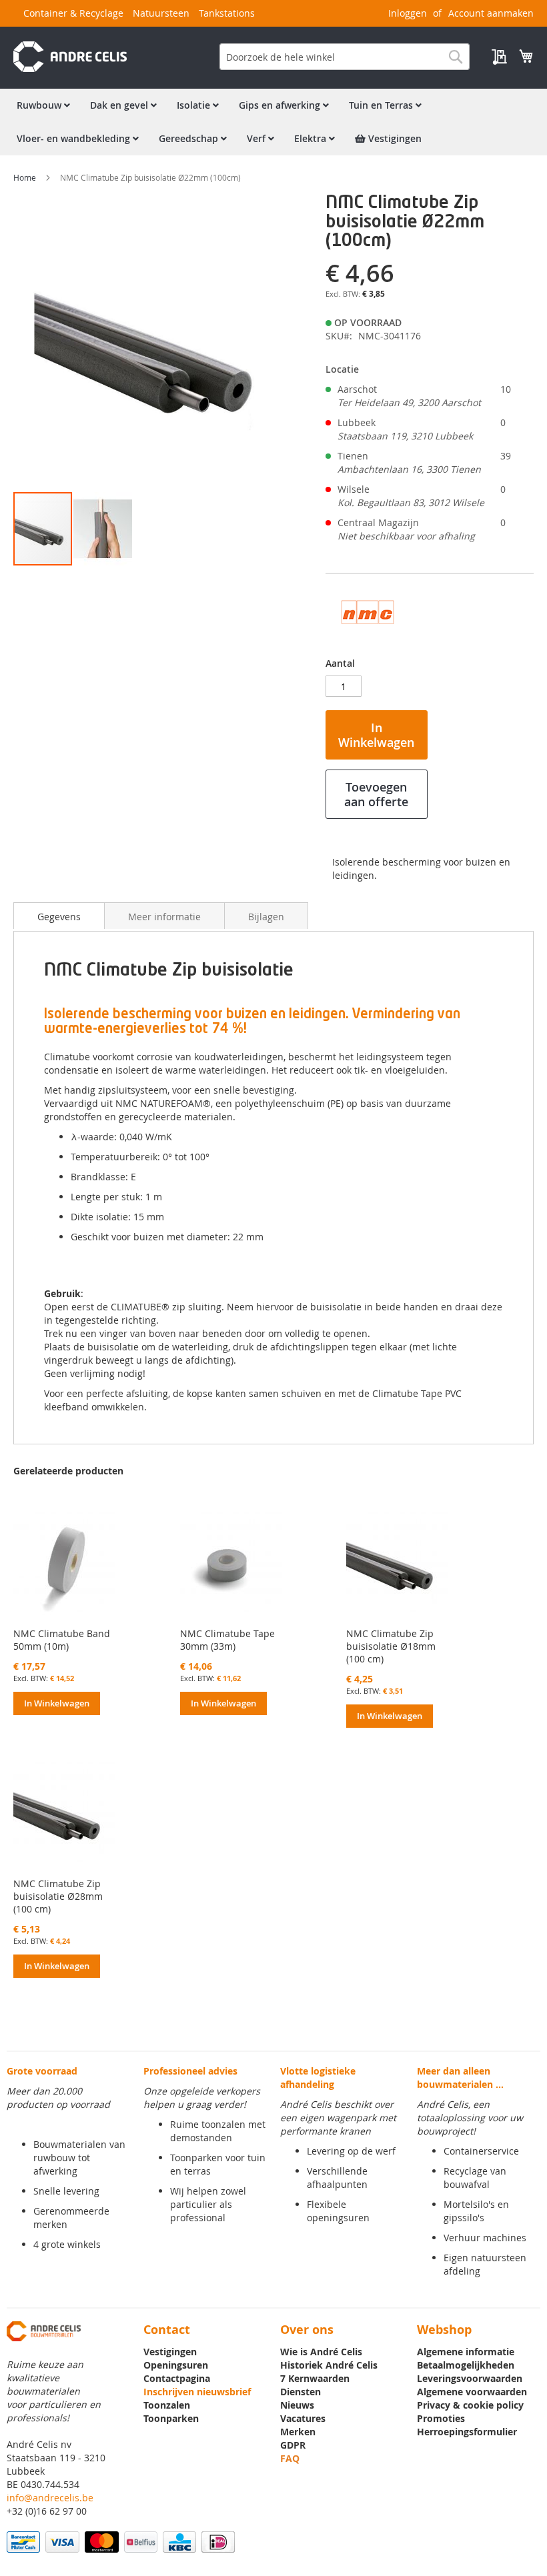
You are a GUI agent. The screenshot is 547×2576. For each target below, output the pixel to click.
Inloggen (408, 13)
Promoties (441, 2418)
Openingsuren (176, 2365)
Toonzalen (167, 2405)
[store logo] (70, 57)
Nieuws (297, 2405)
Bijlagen (266, 917)
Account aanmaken (491, 13)
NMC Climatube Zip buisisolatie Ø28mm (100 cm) (58, 1896)
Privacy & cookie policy (470, 2405)
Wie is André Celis (321, 2352)
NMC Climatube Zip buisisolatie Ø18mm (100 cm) (391, 1646)
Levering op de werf (351, 2151)
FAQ (290, 2458)
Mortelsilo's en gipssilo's (476, 2211)
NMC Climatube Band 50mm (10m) (62, 1640)
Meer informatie (164, 917)
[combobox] (345, 57)
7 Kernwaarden (315, 2378)
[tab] (59, 916)
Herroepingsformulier (467, 2432)
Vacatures (303, 2418)
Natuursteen (161, 13)
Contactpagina (177, 2378)
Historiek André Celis (329, 2365)
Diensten (301, 2392)
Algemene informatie (466, 2352)
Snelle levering (66, 2191)
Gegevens (59, 917)
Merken (298, 2432)
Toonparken (171, 2418)
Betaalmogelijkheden (466, 2365)
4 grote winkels (67, 2244)
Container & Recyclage (73, 13)
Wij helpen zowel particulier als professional (208, 2204)
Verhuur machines (485, 2238)
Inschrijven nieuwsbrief (197, 2392)
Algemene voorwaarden (472, 2392)
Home (25, 177)
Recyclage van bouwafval (475, 2178)
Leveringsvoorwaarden (470, 2378)
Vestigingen (170, 2352)
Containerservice (481, 2151)
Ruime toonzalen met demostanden (218, 2131)
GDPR (293, 2445)
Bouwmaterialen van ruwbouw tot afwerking (79, 2158)
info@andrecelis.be (50, 2498)
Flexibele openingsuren (338, 2211)
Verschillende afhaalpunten (337, 2178)
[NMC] (367, 636)
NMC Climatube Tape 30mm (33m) (227, 1640)
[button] (103, 529)
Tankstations (227, 13)
